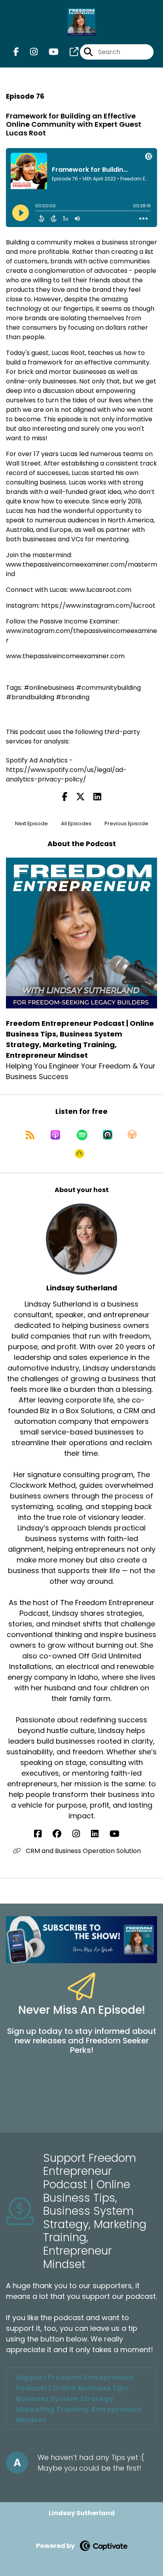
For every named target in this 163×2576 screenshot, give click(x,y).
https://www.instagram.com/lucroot (98, 606)
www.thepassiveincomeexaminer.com (65, 656)
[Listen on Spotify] (82, 1135)
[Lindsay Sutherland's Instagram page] (81, 1834)
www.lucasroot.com (100, 590)
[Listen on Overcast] (132, 1135)
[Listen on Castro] (108, 1135)
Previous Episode (126, 823)
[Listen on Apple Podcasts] (55, 1135)
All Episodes (76, 823)
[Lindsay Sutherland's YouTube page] (119, 1834)
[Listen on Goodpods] (80, 1154)
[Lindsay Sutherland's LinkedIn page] (100, 1834)
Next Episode (31, 823)
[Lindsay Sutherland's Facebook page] (43, 1834)
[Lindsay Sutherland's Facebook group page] (62, 1834)
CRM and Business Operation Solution (82, 1851)
